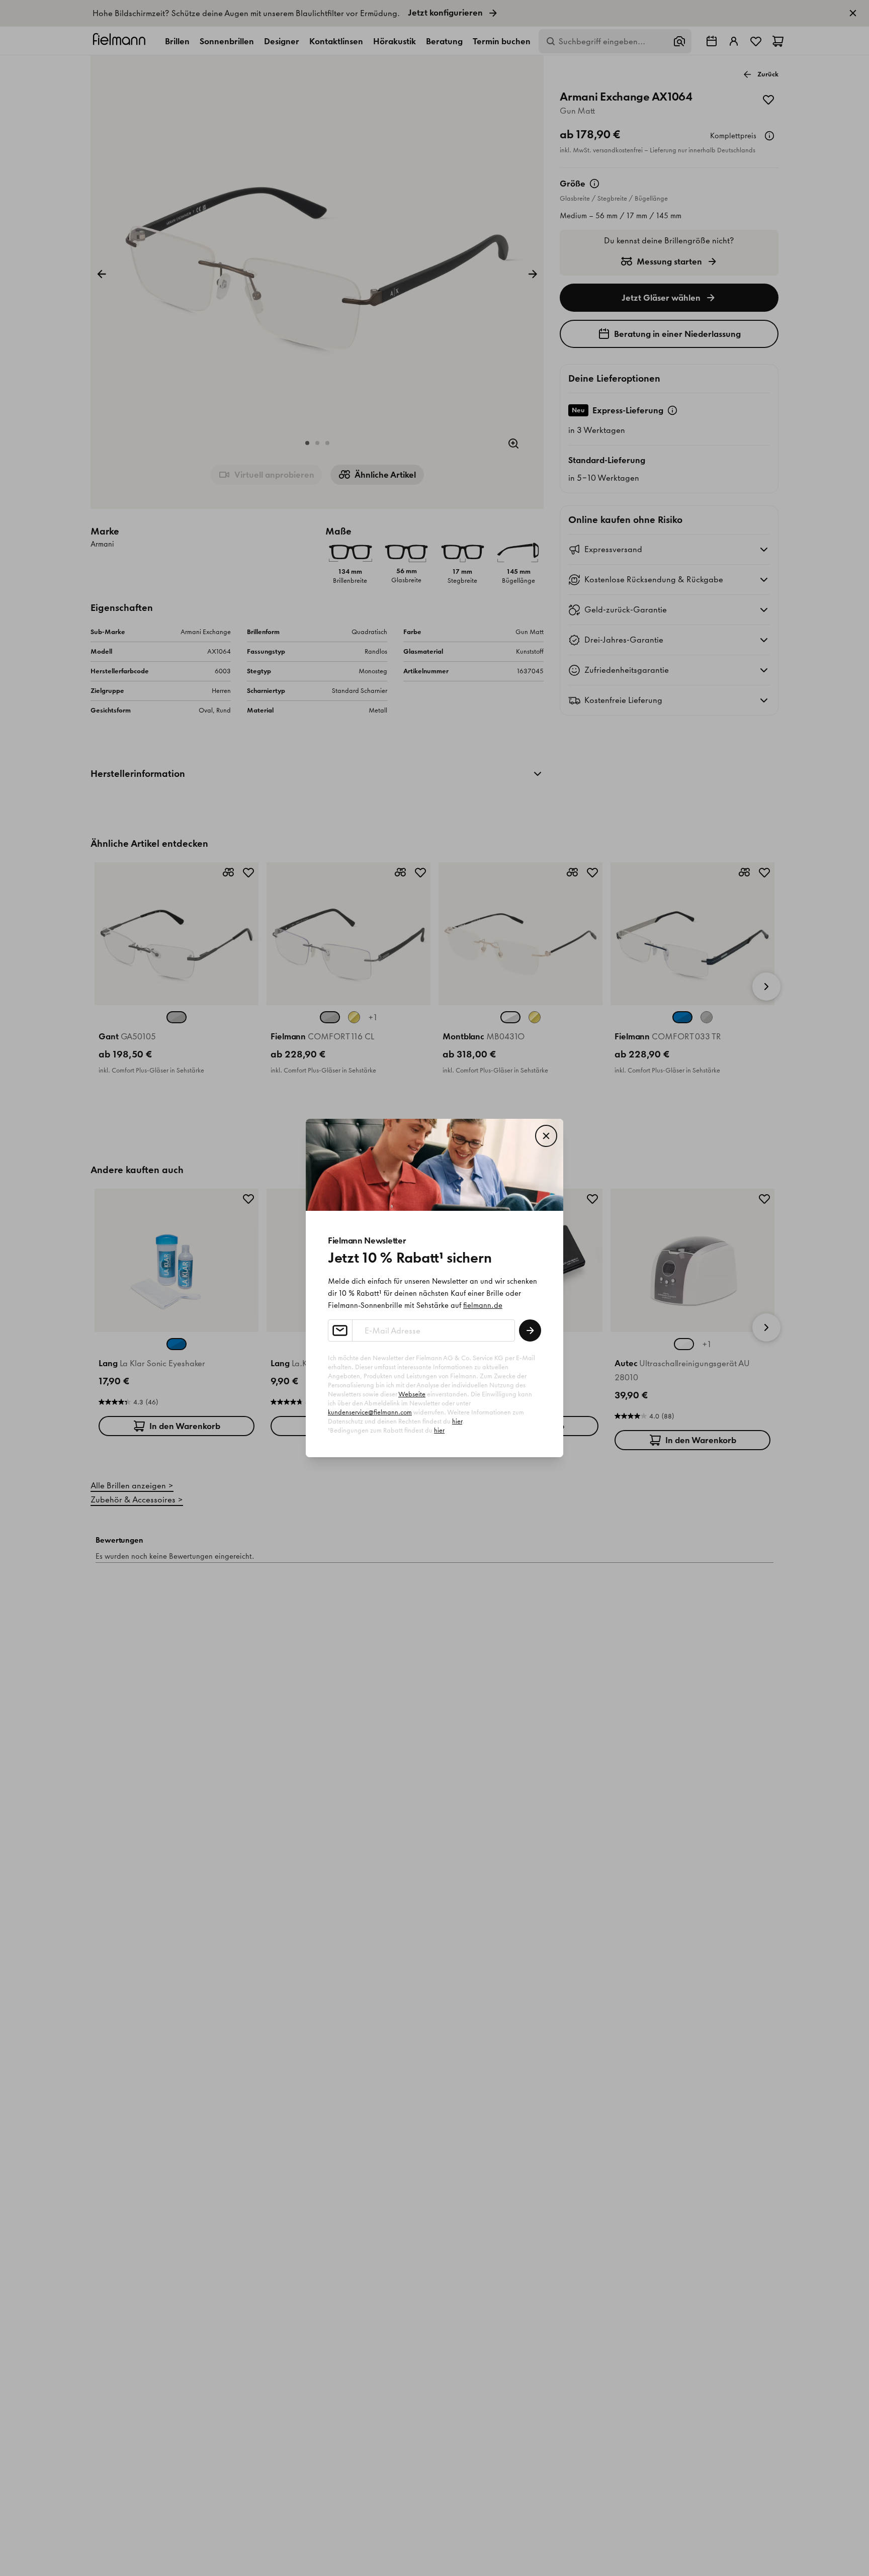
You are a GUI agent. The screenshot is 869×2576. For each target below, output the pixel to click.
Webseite (412, 1394)
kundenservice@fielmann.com (370, 1412)
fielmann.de (483, 1305)
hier (457, 1421)
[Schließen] (546, 1136)
